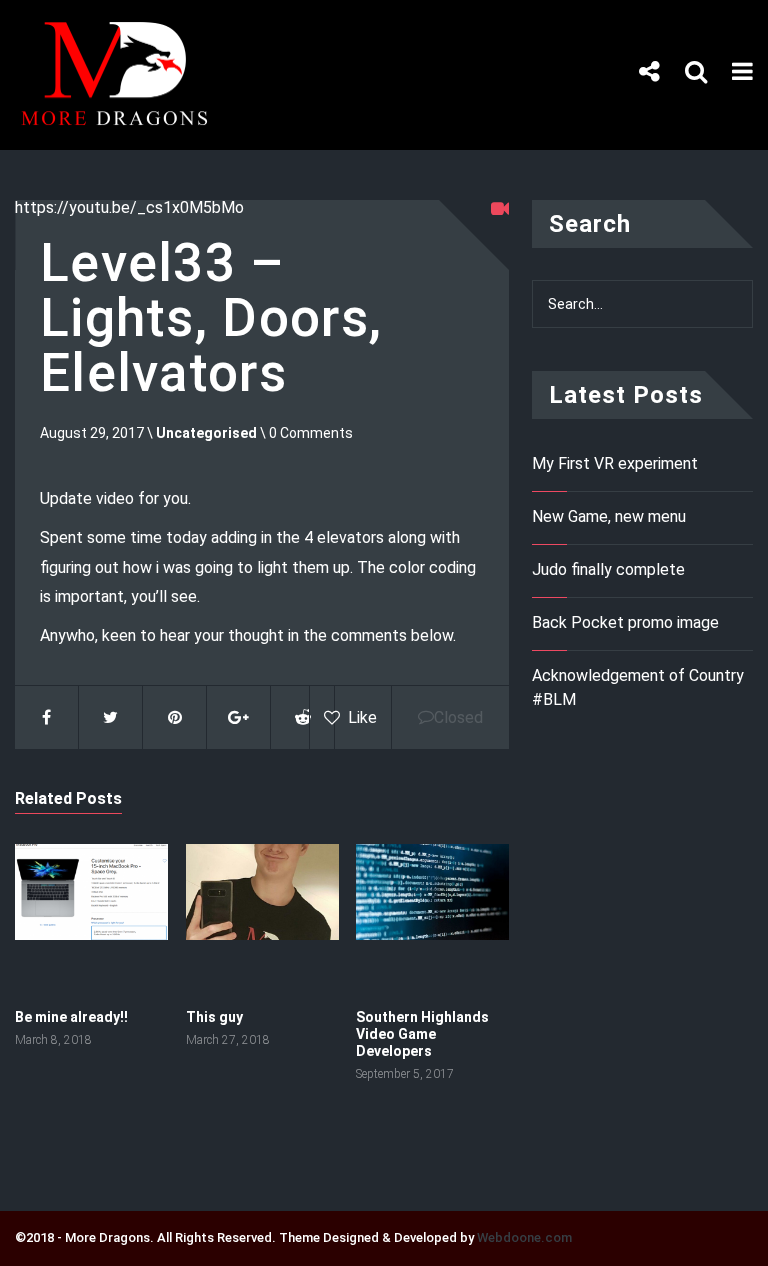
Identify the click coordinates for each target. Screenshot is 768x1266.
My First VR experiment (615, 463)
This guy (214, 1017)
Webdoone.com (524, 1237)
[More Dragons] (122, 122)
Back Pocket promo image (625, 622)
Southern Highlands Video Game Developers (422, 1034)
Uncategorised (206, 433)
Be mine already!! (71, 1017)
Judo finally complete (608, 569)
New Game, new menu (609, 516)
